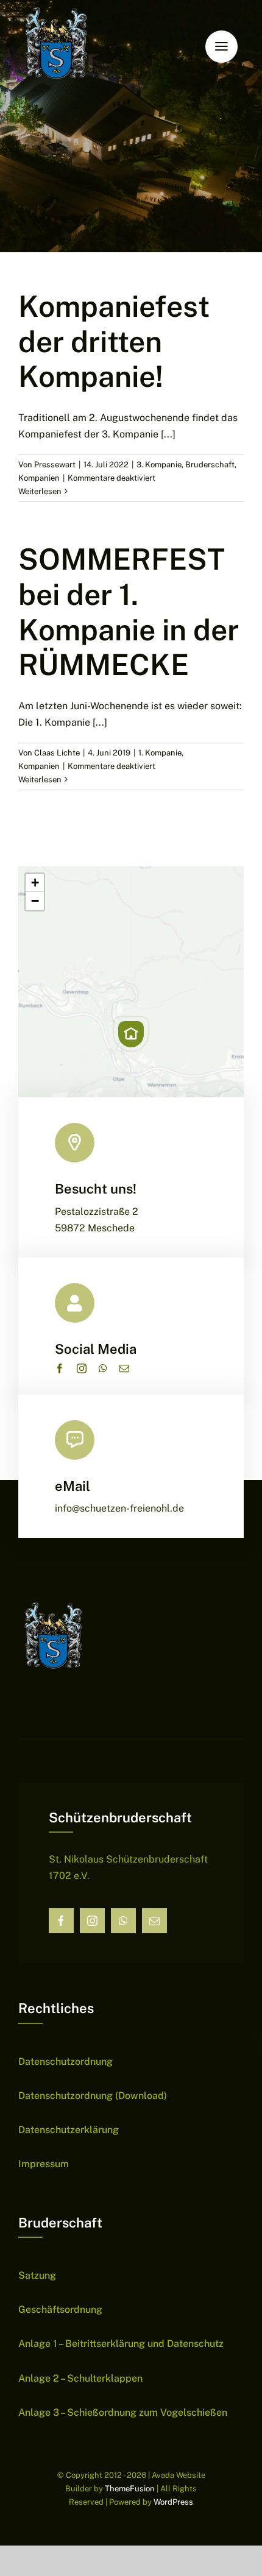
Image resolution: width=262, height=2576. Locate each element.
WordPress (173, 2502)
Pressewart (55, 465)
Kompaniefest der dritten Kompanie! (114, 341)
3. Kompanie (159, 465)
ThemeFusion (130, 2489)
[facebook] (60, 1368)
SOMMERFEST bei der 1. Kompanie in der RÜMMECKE (129, 612)
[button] (131, 1034)
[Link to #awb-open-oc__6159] (221, 47)
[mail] (124, 1368)
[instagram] (82, 1368)
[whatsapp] (103, 1368)
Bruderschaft (210, 465)
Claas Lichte (57, 753)
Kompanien (39, 478)
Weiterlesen (40, 491)
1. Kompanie (160, 753)
